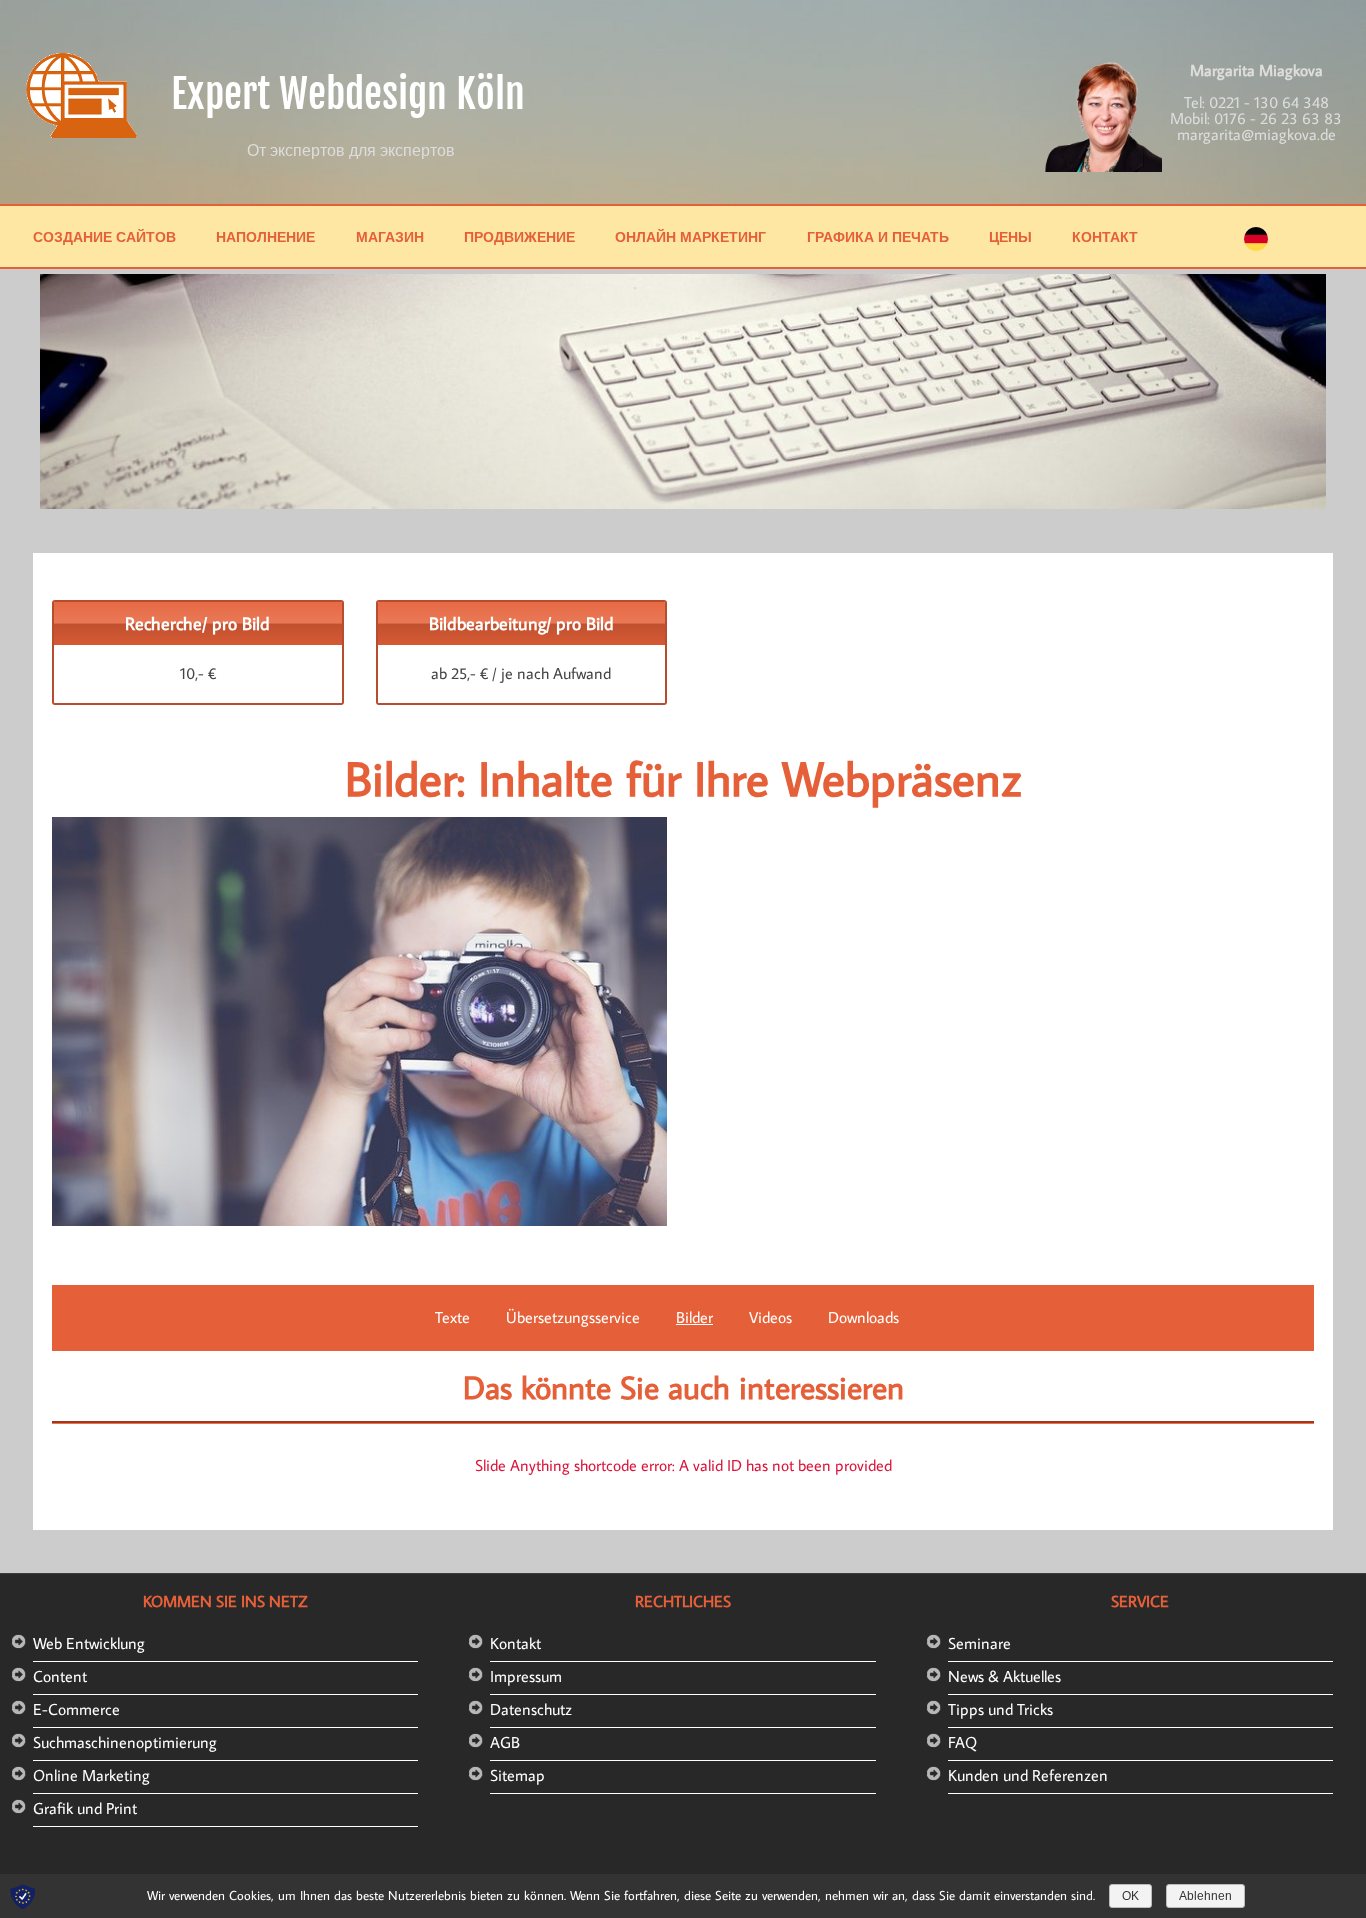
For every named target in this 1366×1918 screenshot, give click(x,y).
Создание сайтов (104, 236)
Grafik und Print (85, 1808)
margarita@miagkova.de (1256, 134)
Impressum (526, 1676)
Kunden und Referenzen (1028, 1775)
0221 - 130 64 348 (1269, 102)
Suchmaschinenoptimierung (125, 1742)
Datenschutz (531, 1709)
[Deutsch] (1256, 245)
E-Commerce (76, 1709)
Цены (1010, 236)
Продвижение (519, 236)
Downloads (863, 1317)
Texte (452, 1317)
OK (1130, 1896)
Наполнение (265, 236)
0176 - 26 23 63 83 (1278, 118)
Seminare (979, 1643)
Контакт (1105, 236)
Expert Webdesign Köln (348, 94)
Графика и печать (878, 236)
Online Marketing (91, 1775)
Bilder (694, 1317)
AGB (505, 1742)
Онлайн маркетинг (690, 236)
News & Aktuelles (1004, 1676)
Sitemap (517, 1775)
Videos (770, 1317)
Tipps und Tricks (1000, 1709)
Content (60, 1676)
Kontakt (515, 1643)
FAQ (962, 1742)
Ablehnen (1205, 1896)
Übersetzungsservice (573, 1317)
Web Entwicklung (89, 1643)
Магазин (390, 236)
